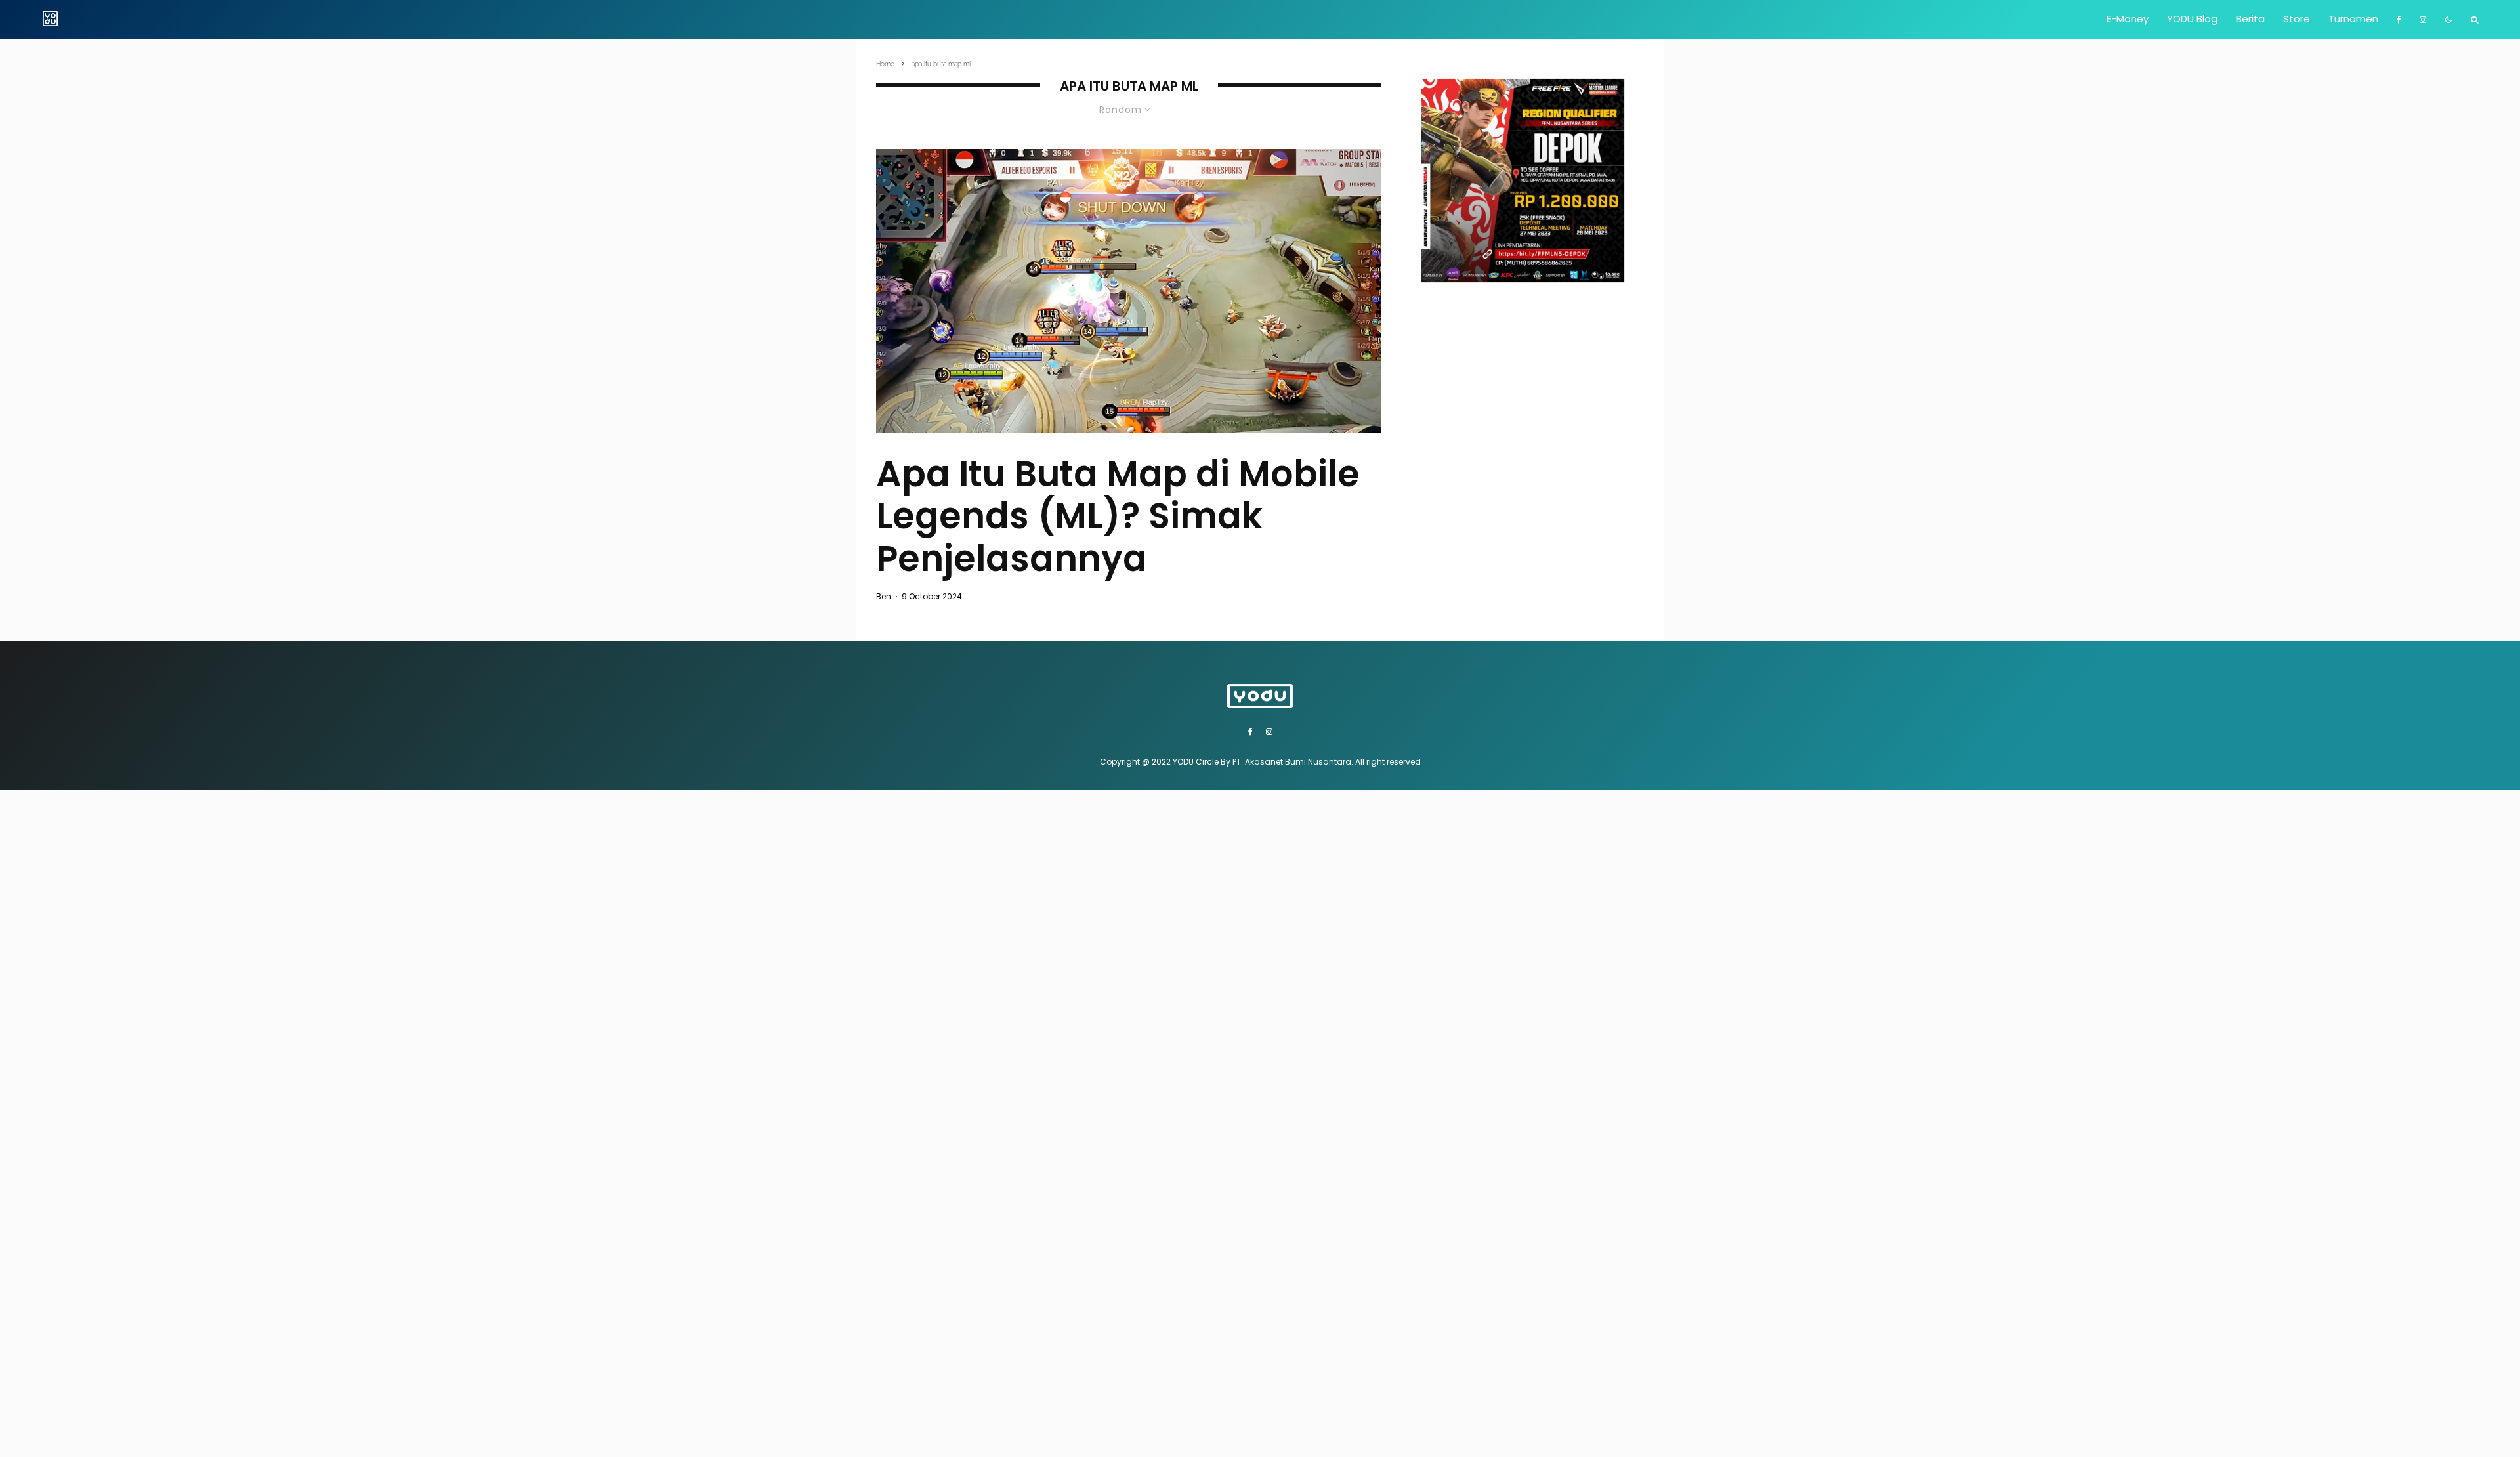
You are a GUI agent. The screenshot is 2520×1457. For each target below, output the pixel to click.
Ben (884, 596)
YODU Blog (2192, 19)
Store (2297, 19)
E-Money (2128, 19)
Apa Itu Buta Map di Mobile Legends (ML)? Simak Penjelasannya (1118, 517)
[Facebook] (2399, 20)
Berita (2250, 19)
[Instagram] (2423, 20)
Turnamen (2353, 19)
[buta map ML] (1129, 291)
